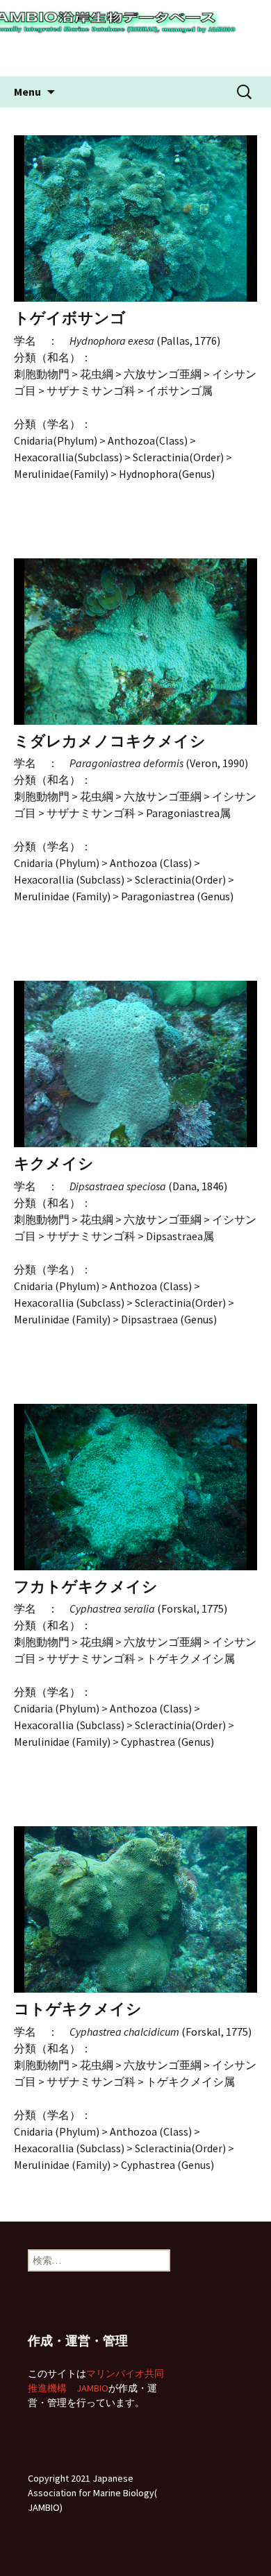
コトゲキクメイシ (78, 2009)
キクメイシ (54, 1164)
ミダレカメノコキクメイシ (110, 741)
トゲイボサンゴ (70, 318)
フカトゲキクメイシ (86, 1587)
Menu (27, 92)
